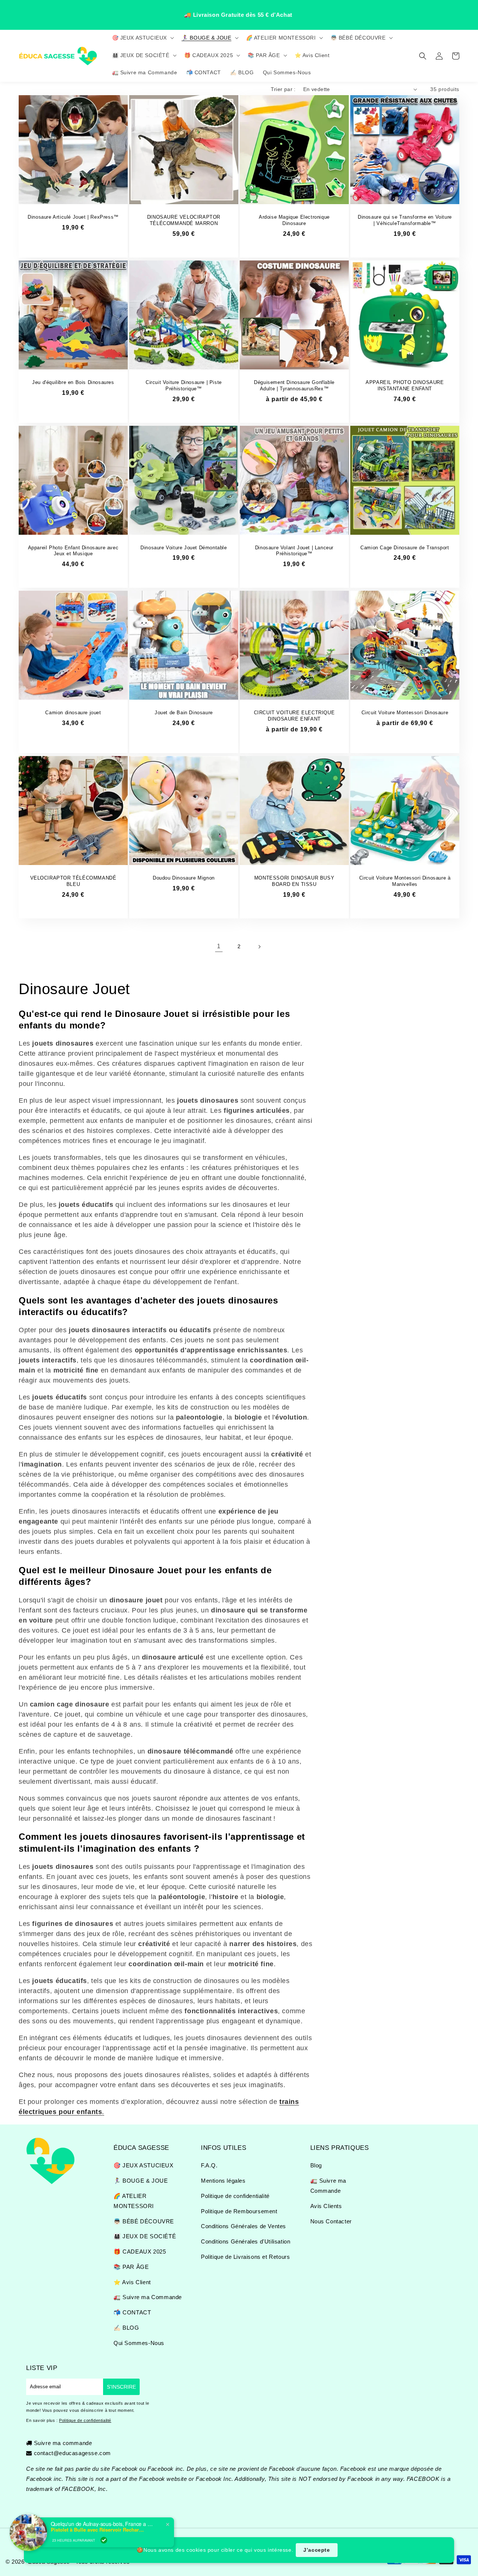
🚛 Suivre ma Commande (148, 2297)
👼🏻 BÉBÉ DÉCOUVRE (144, 2221)
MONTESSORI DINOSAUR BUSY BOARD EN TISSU (294, 881)
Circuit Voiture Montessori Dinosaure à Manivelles (405, 881)
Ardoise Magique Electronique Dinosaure (294, 220)
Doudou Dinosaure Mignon (184, 878)
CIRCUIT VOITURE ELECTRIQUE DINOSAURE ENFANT (294, 716)
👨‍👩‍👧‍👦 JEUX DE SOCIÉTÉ (145, 2236)
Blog (316, 2165)
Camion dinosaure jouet (73, 713)
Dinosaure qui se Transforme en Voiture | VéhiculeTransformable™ (405, 220)
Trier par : (283, 89)
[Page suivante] (259, 947)
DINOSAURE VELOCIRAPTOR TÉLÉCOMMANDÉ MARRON (184, 220)
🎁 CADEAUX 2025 (140, 2252)
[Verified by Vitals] (104, 2540)
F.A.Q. (209, 2165)
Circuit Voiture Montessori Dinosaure (405, 713)
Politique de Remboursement (239, 2211)
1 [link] (219, 946)
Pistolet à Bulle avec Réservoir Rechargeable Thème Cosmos (97, 2530)
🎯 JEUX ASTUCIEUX (144, 2165)
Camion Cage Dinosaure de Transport (405, 548)
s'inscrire (121, 2387)
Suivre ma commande (63, 2443)
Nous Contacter (331, 2221)
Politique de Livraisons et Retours (245, 2257)
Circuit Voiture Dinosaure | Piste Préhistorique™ (184, 385)
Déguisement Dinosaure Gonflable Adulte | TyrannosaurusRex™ (294, 385)
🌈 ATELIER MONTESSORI (134, 2201)
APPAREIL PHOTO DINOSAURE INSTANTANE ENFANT (405, 385)
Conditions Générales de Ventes (243, 2226)
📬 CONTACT (132, 2312)
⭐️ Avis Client (132, 2282)
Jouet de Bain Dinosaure (184, 713)
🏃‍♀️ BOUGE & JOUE (141, 2181)
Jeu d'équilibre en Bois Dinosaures (73, 382)
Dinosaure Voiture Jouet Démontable (184, 548)
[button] (142, 38)
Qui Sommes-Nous (139, 2343)
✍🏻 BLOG (126, 2328)
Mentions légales (223, 2181)
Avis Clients (326, 2206)
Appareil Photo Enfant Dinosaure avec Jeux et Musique (73, 551)
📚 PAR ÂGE (131, 2267)
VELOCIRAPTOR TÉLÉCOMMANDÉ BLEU (73, 881)
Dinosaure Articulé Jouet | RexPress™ (73, 217)
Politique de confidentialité (235, 2196)
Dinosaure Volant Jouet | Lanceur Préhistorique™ (294, 551)
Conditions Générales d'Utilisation (246, 2241)
